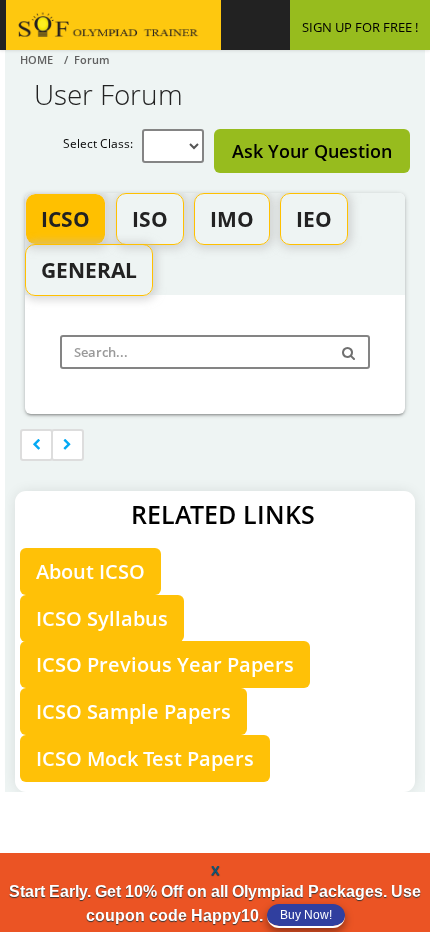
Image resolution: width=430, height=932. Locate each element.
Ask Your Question (312, 151)
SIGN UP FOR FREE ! (360, 27)
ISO (150, 219)
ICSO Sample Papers (133, 711)
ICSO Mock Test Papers (145, 758)
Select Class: (102, 143)
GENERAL (89, 270)
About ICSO (90, 571)
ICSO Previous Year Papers (165, 664)
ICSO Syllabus (102, 618)
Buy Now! (306, 915)
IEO (314, 219)
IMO (232, 219)
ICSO (65, 219)
